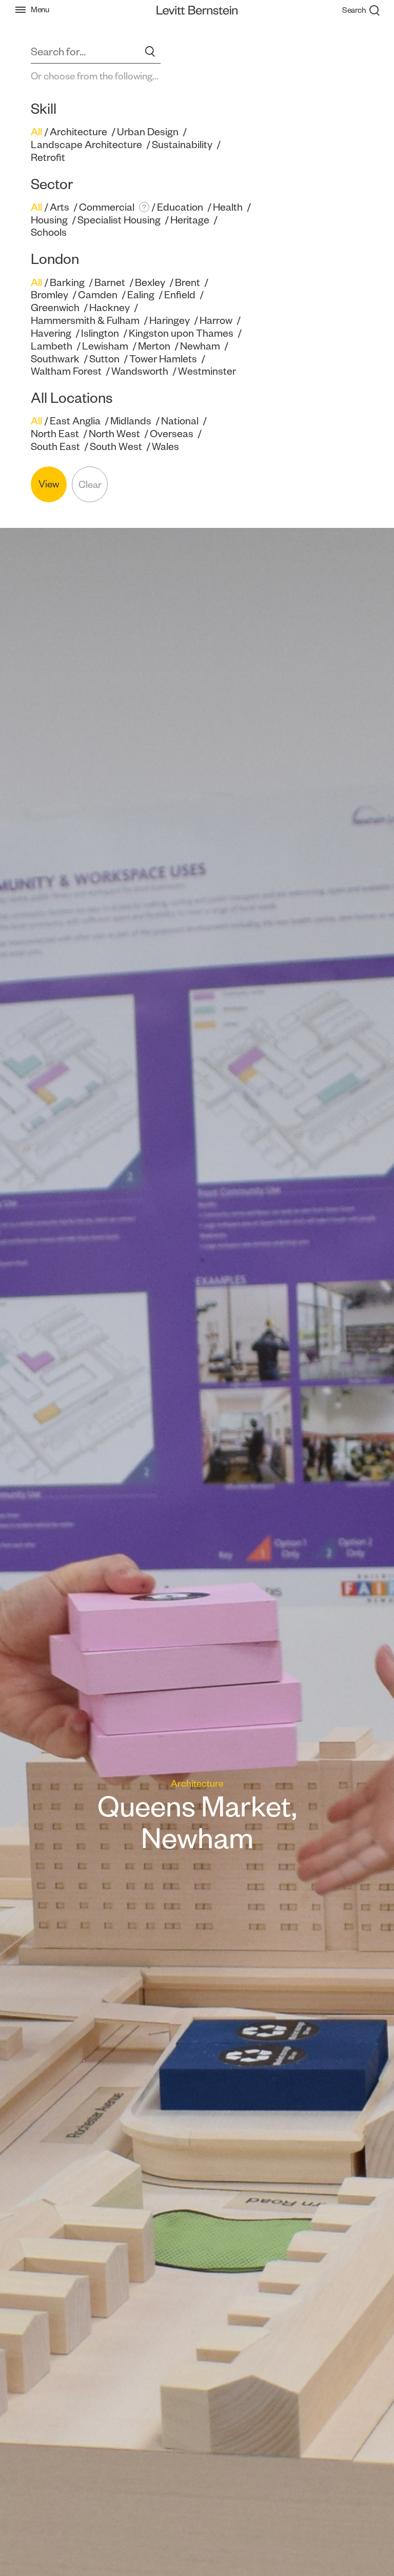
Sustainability (182, 145)
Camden (98, 295)
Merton (154, 346)
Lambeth (52, 346)
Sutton (104, 359)
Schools (49, 232)
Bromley (50, 295)
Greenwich (55, 308)
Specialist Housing (119, 220)
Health (228, 207)
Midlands (131, 421)
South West (116, 446)
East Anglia (75, 421)
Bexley (150, 282)
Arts (60, 207)
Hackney (110, 308)
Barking (67, 282)
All (36, 132)
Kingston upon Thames (181, 333)
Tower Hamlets (163, 359)
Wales (165, 446)
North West (114, 434)
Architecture (78, 132)
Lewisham (105, 346)
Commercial (107, 207)
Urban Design (148, 132)
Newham (200, 346)
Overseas (172, 434)
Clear (90, 485)
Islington (100, 333)
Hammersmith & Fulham (85, 320)
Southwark (55, 359)
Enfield (180, 295)
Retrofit (48, 157)
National (180, 421)
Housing (49, 220)
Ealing (141, 295)
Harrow (216, 320)
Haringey (170, 320)
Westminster (207, 371)
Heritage (190, 220)
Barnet (110, 282)
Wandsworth (140, 371)
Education (180, 207)
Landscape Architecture (86, 145)
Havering (51, 333)
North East (55, 434)
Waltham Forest (66, 371)
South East (55, 446)
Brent (188, 282)
